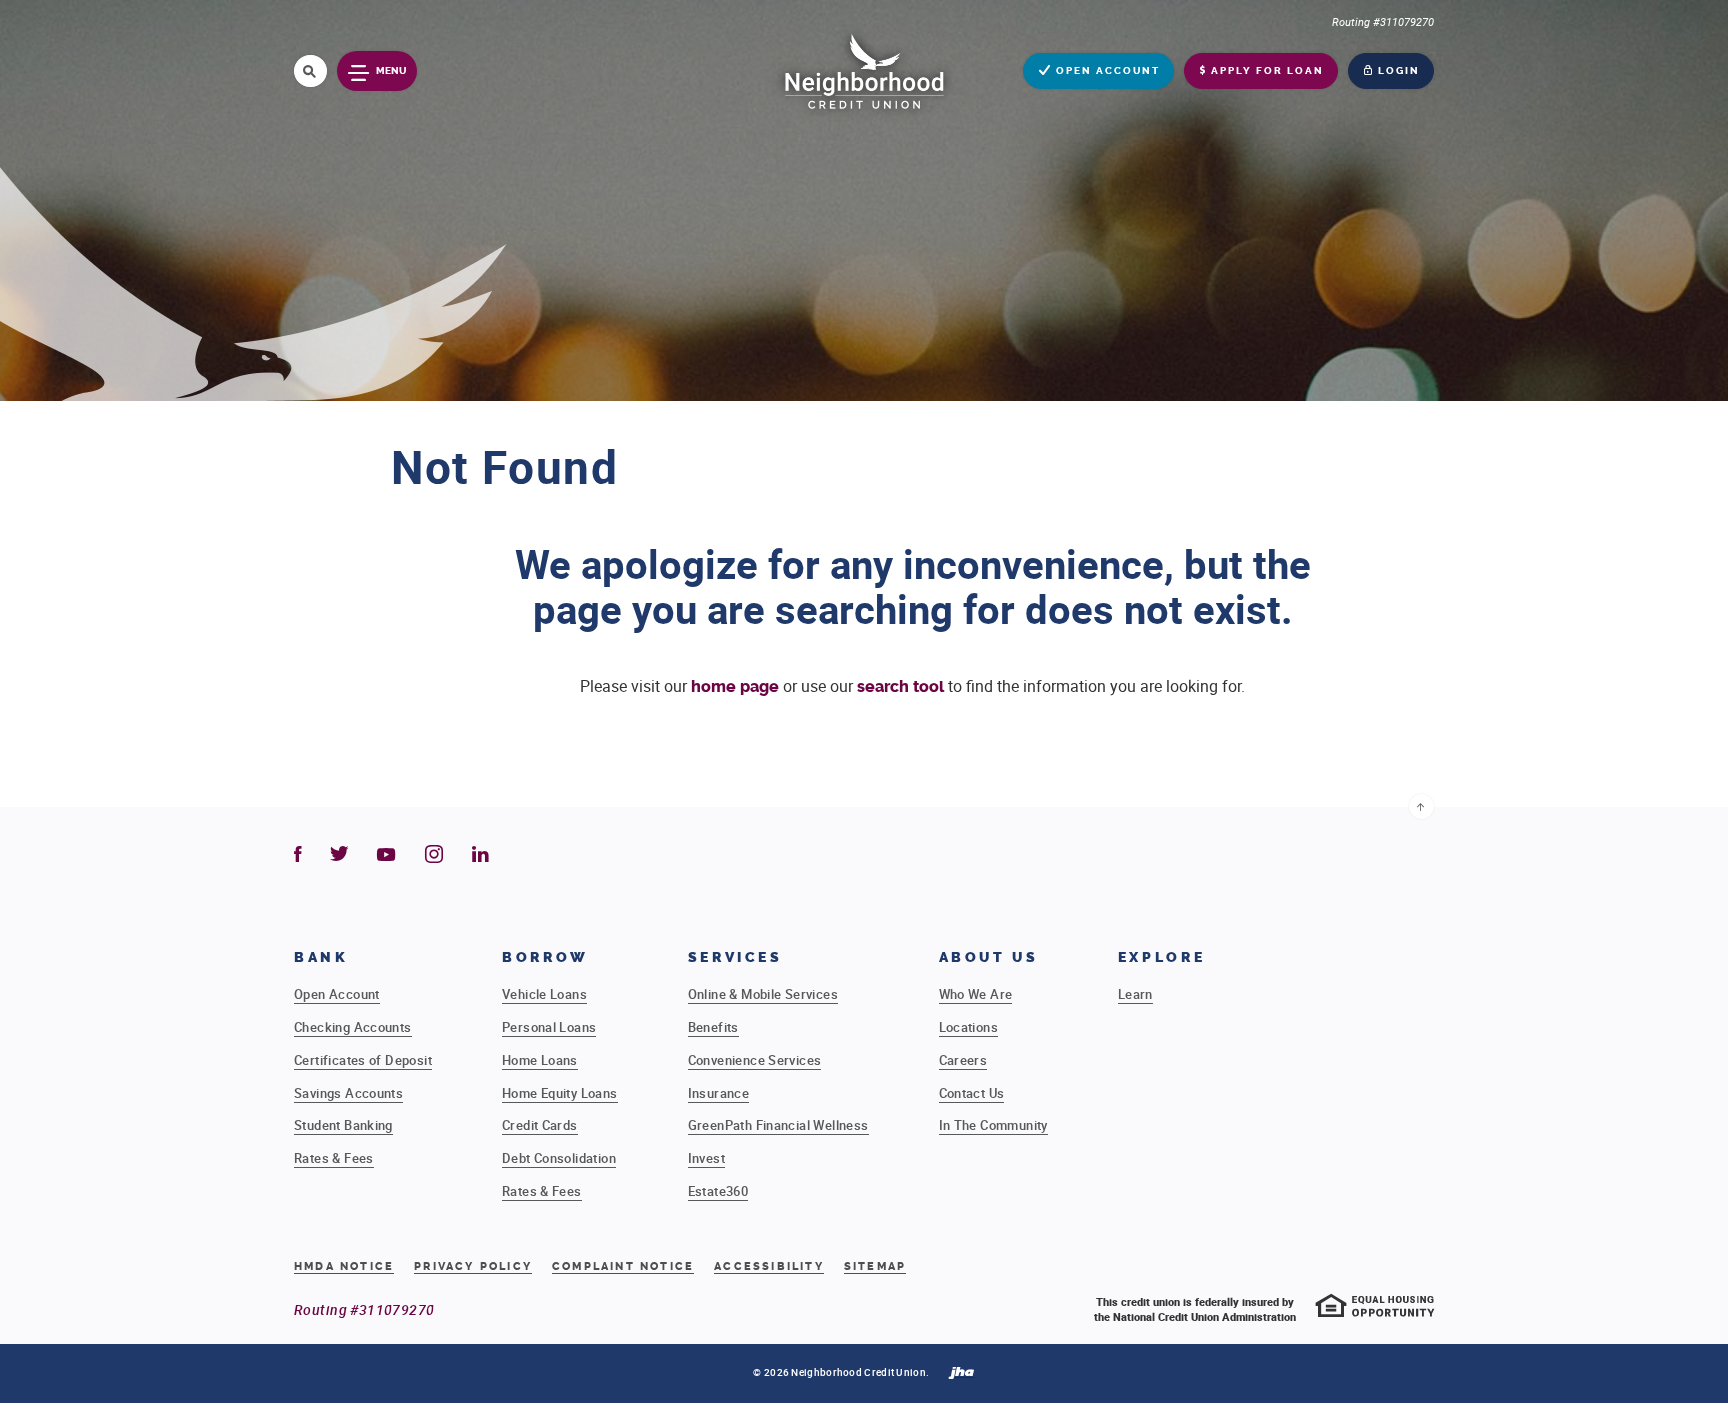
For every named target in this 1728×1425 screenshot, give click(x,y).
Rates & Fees (334, 1158)
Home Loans (540, 1060)
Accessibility (769, 1266)
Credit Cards (540, 1125)
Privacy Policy (473, 1266)
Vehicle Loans (544, 994)
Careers (963, 1060)
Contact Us (972, 1093)
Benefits (713, 1027)
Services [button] (735, 957)
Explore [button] (1161, 957)
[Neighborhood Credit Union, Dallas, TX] (864, 69)
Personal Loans (549, 1027)
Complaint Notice (623, 1267)
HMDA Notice (344, 1266)
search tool (900, 686)
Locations (969, 1027)
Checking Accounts (353, 1027)
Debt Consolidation (559, 1158)
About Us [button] (989, 957)
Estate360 (718, 1191)
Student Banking (343, 1125)
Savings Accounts (348, 1093)
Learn (1135, 994)
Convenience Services (755, 1060)
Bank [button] (321, 957)
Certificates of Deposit (363, 1060)
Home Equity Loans (560, 1093)
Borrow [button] (545, 957)
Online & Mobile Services (763, 994)
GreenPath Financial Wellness (778, 1125)
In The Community (993, 1125)
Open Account (337, 994)
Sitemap (875, 1266)
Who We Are (976, 994)
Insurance (719, 1093)
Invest (706, 1158)
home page (735, 686)
